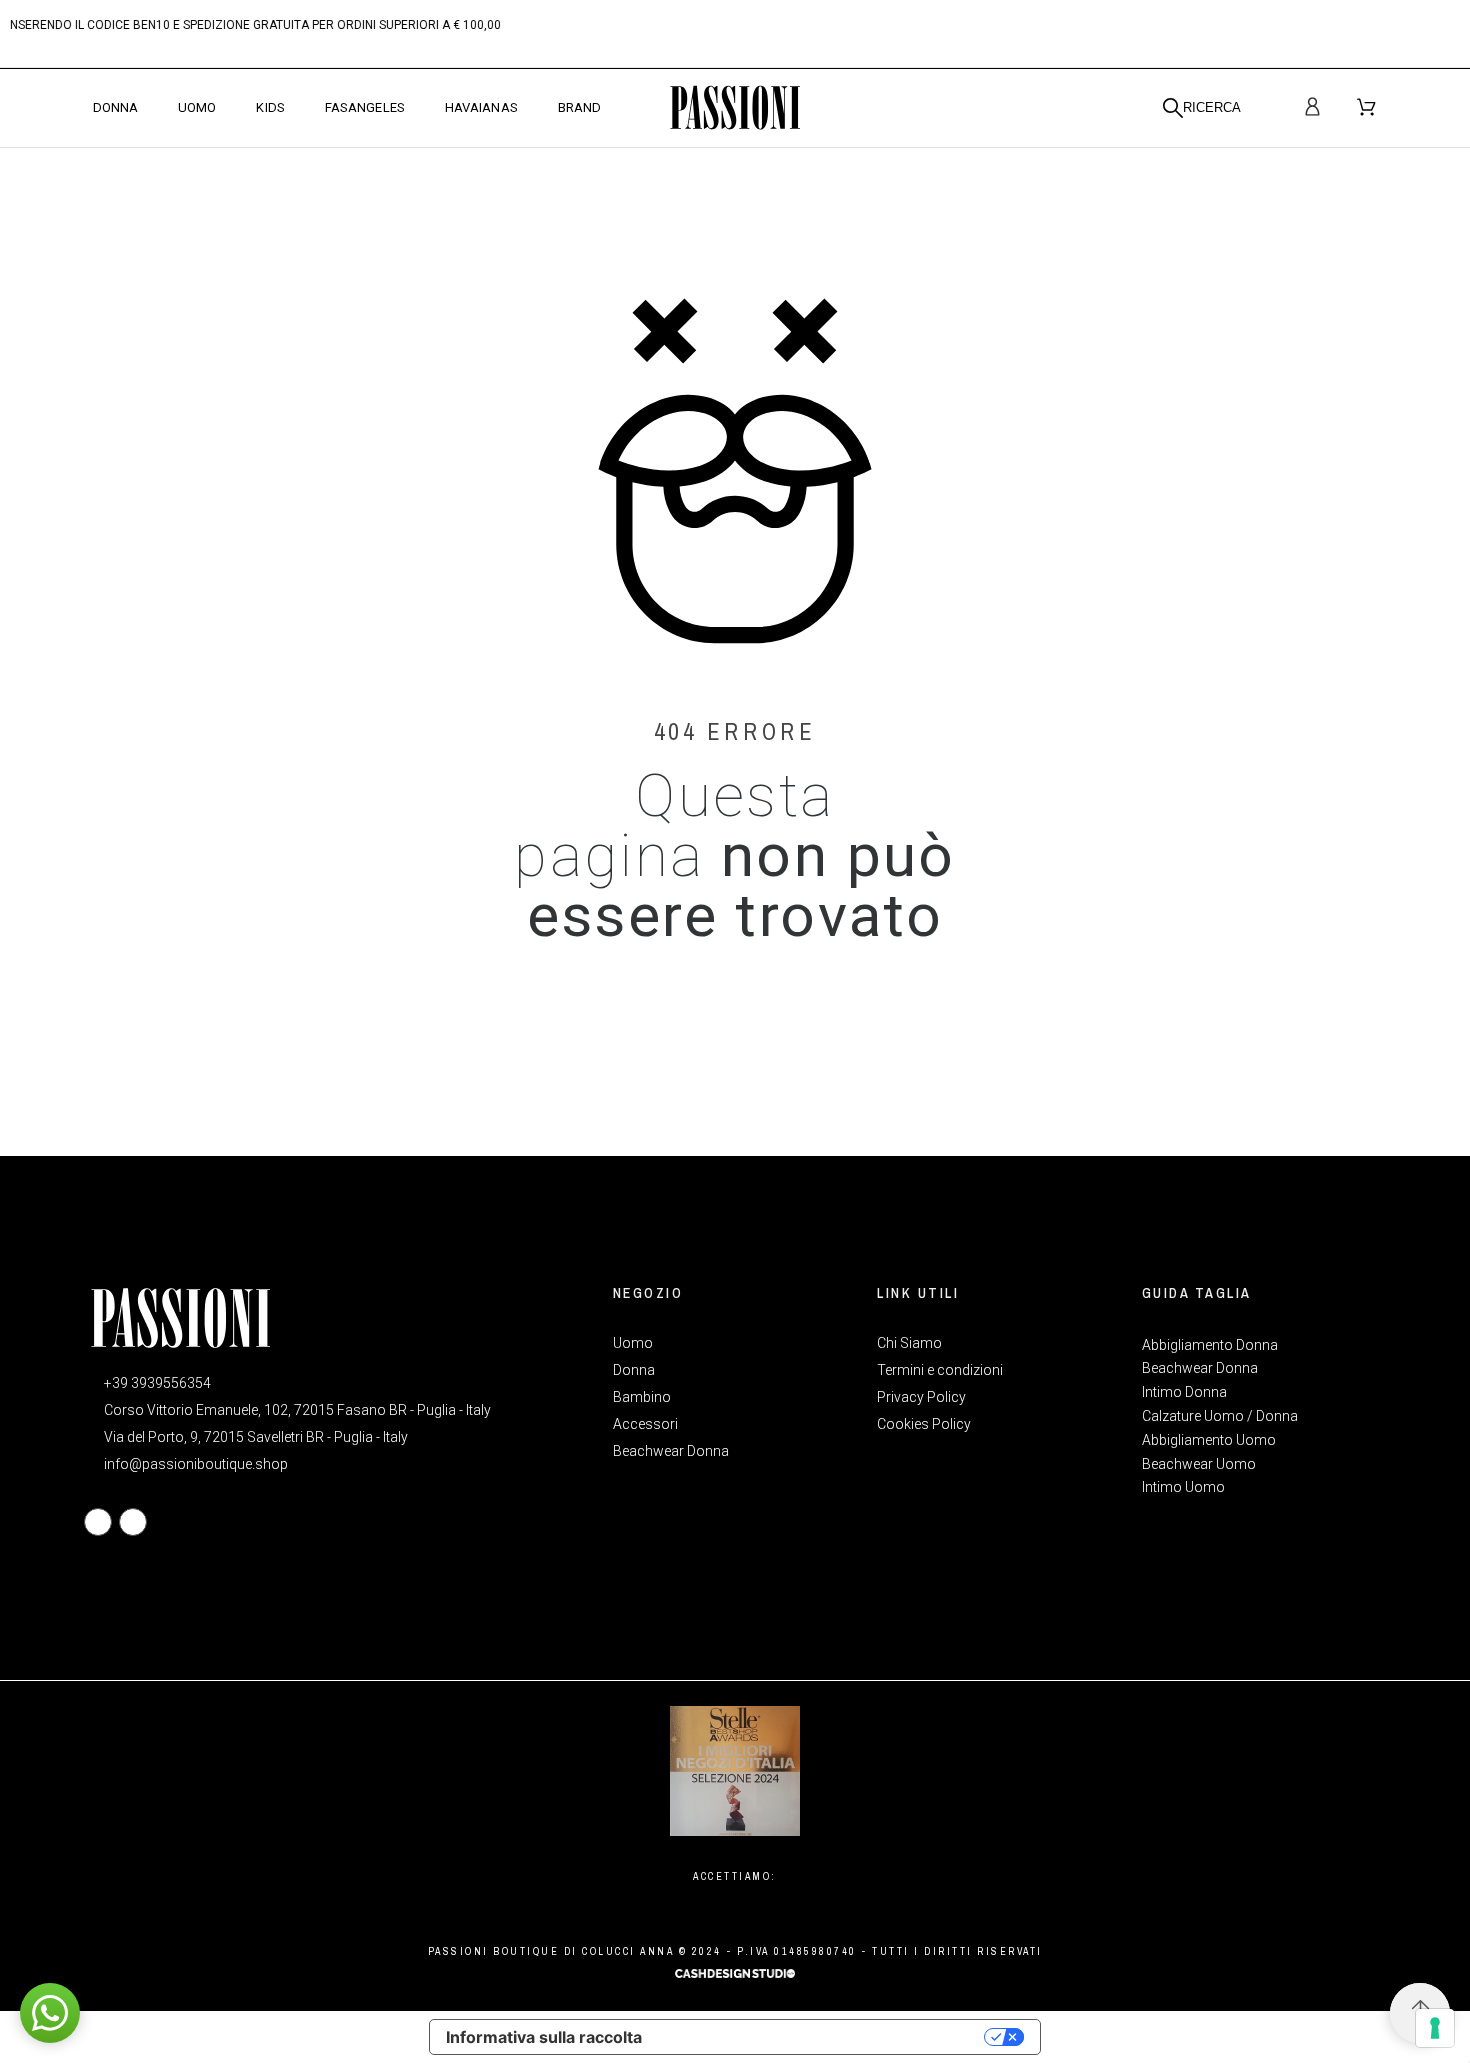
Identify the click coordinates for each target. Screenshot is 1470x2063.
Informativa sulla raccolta (544, 2037)
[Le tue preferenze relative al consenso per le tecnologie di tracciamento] (1435, 2028)
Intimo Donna (1184, 1392)
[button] (50, 2013)
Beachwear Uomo (1199, 1464)
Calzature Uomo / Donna (1220, 1416)
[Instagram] (133, 1522)
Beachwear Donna (1200, 1368)
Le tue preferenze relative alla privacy (823, 2037)
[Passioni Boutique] (735, 108)
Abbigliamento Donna (1210, 1345)
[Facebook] (98, 1522)
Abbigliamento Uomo (1209, 1440)
